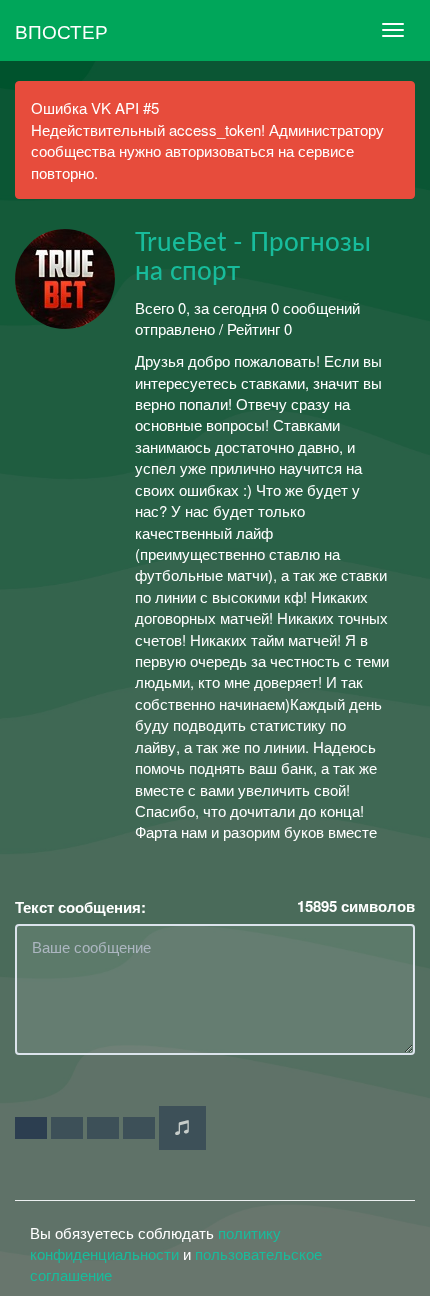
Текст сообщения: (80, 907)
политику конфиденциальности (155, 1243)
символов (356, 906)
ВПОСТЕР (61, 30)
